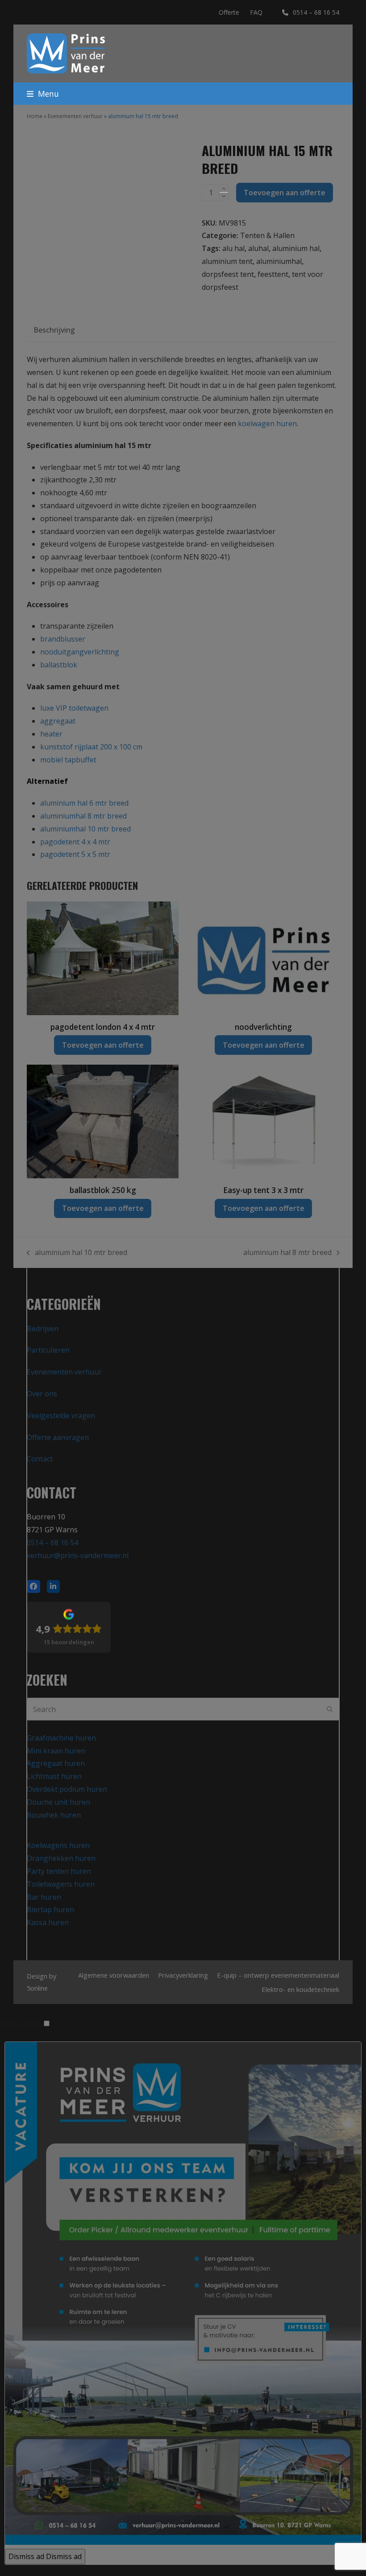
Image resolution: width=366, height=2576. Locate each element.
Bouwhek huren (54, 1815)
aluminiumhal (279, 261)
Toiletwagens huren (61, 1884)
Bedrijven (43, 1329)
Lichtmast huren (54, 1776)
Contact (40, 1459)
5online (37, 1988)
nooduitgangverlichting (80, 652)
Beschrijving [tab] (54, 330)
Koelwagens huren (58, 1845)
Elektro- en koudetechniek (300, 1989)
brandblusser (63, 639)
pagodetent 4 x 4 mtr (75, 842)
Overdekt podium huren (67, 1789)
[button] (43, 94)
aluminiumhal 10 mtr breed (85, 829)
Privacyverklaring (183, 1975)
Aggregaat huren (56, 1763)
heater (51, 734)
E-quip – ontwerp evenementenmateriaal (278, 1975)
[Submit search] (330, 1709)
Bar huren (44, 1897)
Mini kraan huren (56, 1751)
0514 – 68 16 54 (316, 12)
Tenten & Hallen (267, 235)
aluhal (258, 248)
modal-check (21, 2024)
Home (35, 116)
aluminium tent (227, 261)
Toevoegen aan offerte (285, 193)
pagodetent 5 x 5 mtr (75, 854)
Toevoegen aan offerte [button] (103, 1045)
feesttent (273, 274)
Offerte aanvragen (58, 1437)
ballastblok (60, 665)
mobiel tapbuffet (68, 760)
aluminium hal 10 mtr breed (77, 1253)
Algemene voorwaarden (114, 1975)
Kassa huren (48, 1922)
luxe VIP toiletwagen (74, 708)
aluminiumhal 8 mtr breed (83, 816)
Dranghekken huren (61, 1858)
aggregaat (58, 721)
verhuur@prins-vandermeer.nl (78, 1555)
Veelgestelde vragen (61, 1416)
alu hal (233, 248)
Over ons (42, 1394)
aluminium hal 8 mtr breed (287, 1253)
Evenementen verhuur (75, 116)
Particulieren (48, 1350)
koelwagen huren (267, 424)
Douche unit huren (58, 1802)
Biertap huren (50, 1909)
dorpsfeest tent (228, 274)
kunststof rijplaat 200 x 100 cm (91, 747)
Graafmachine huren (61, 1738)
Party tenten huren (59, 1871)
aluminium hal (296, 248)
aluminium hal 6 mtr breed (84, 803)
